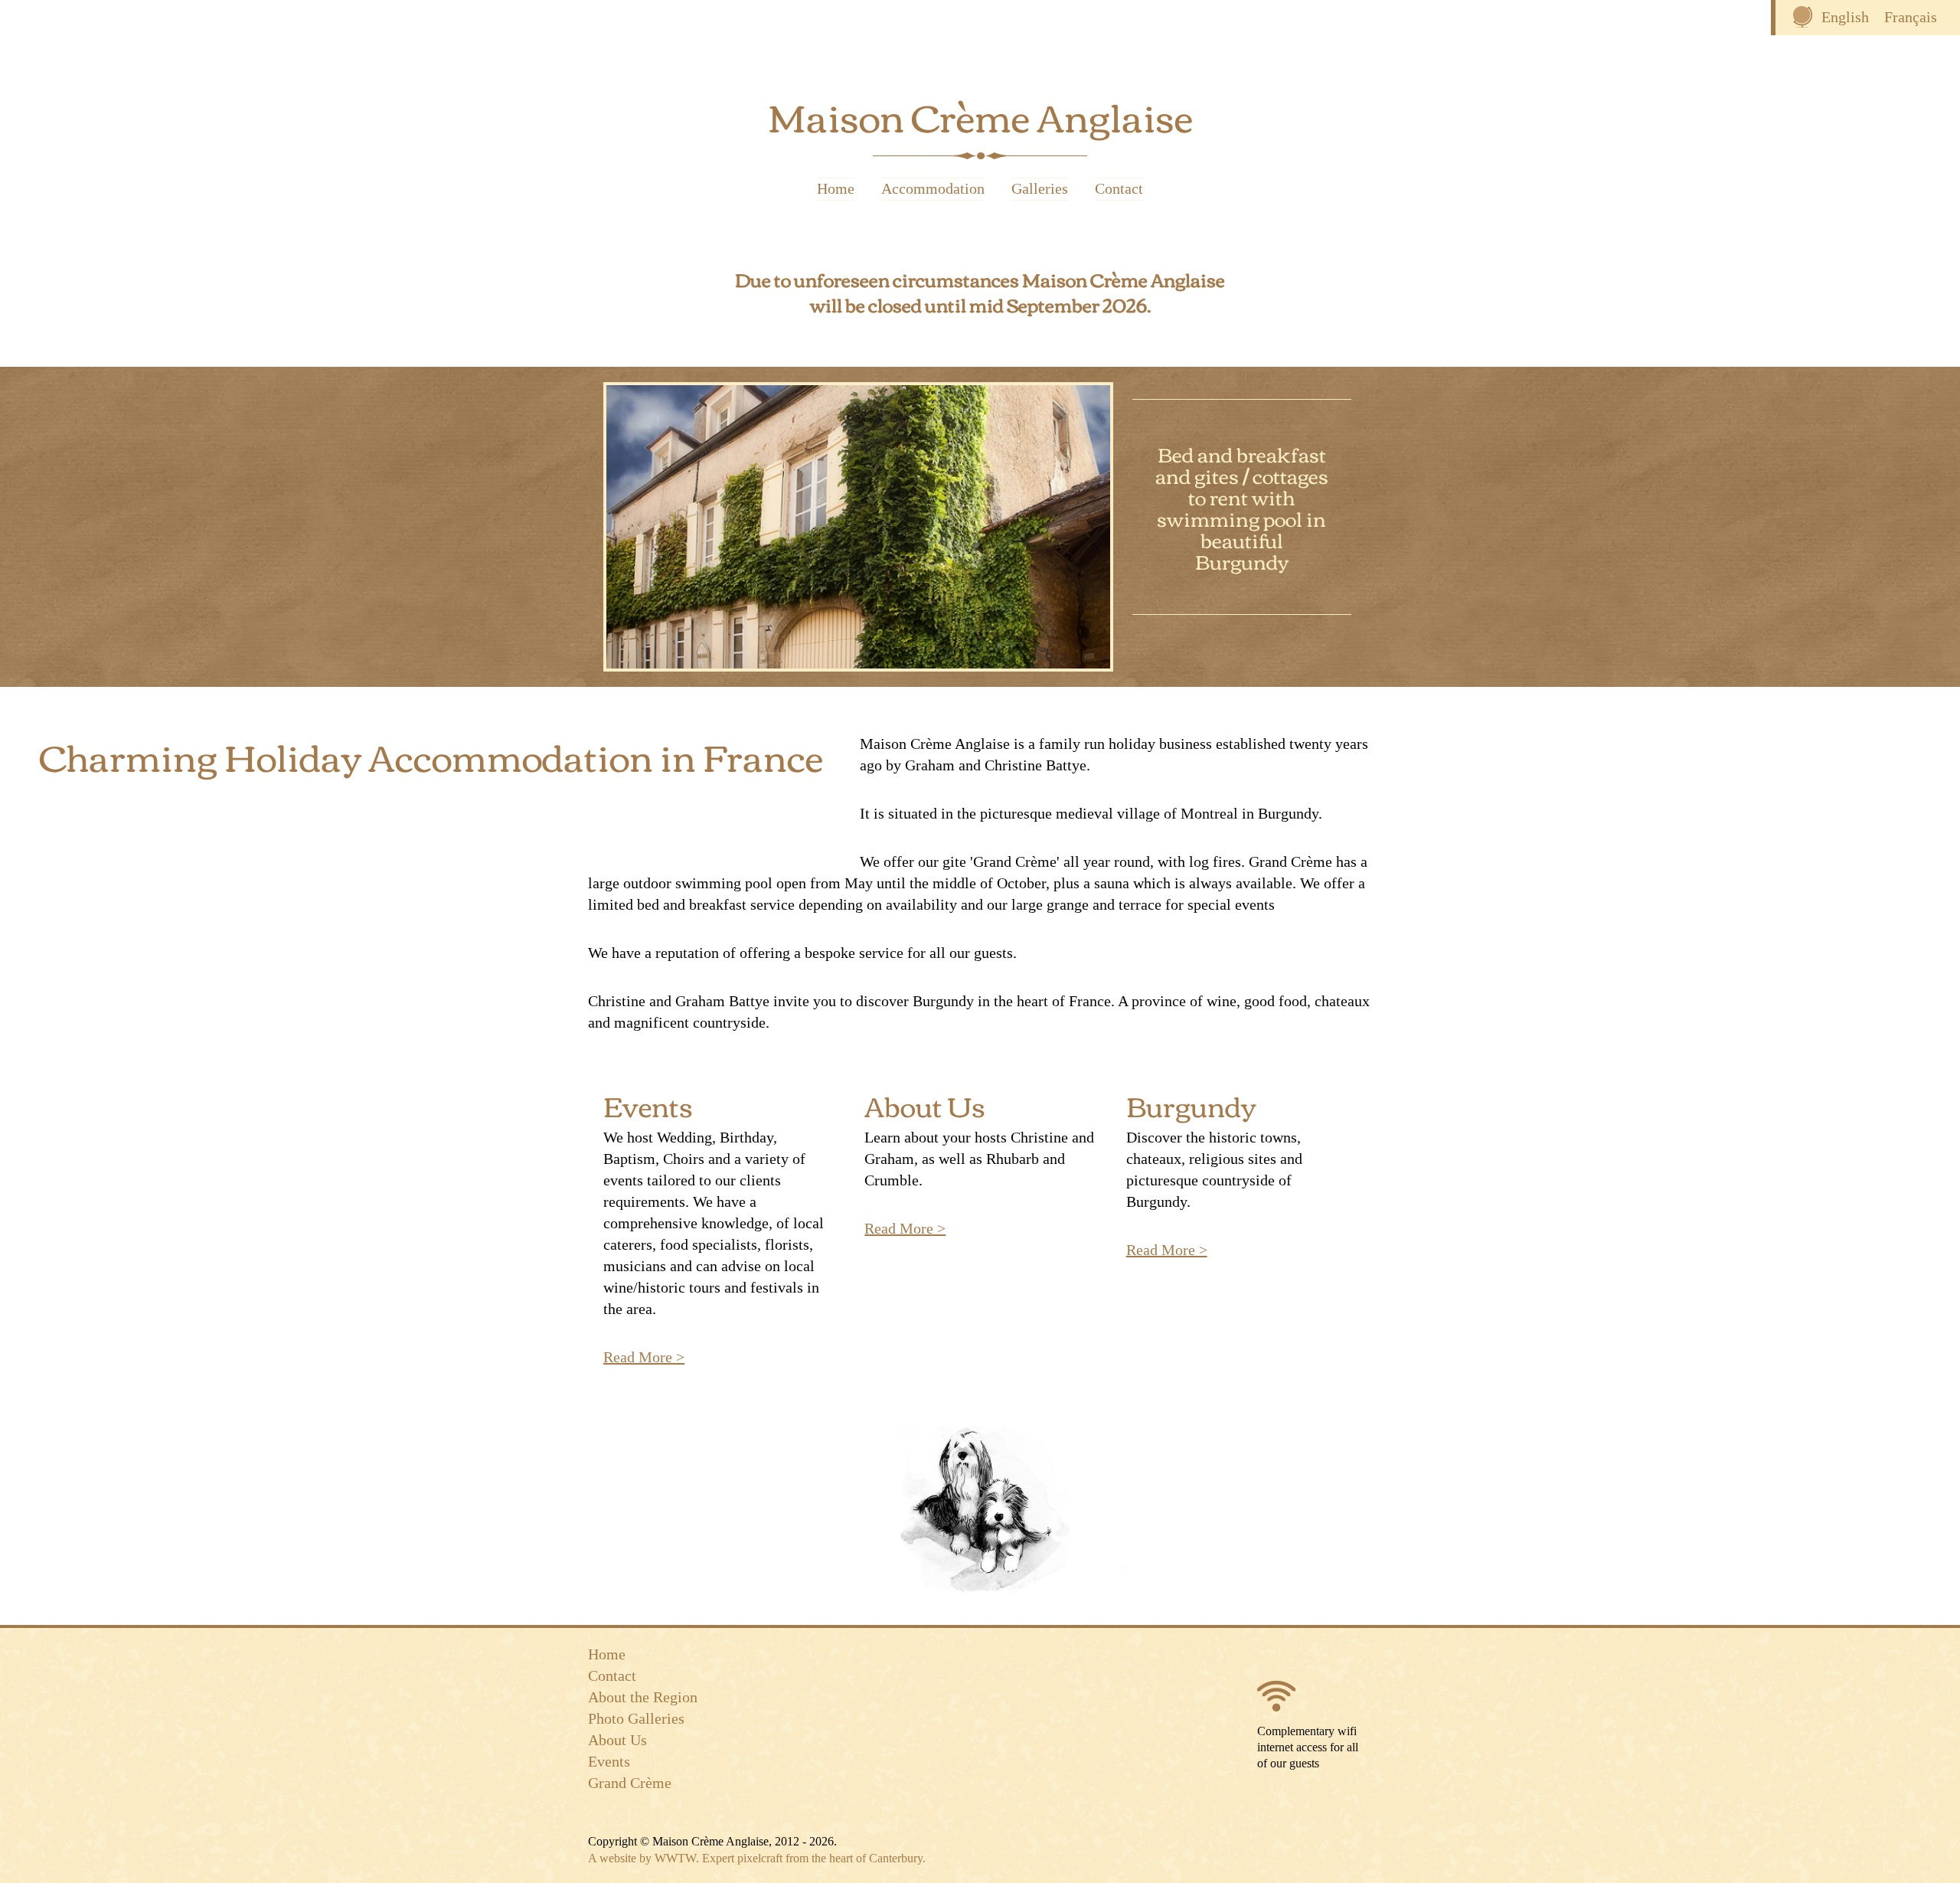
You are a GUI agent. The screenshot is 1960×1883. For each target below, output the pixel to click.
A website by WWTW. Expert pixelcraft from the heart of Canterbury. (757, 1858)
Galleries (1040, 189)
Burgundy (1191, 1105)
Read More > (644, 1357)
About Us (925, 1105)
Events (648, 1105)
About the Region (643, 1697)
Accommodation (933, 189)
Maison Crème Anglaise (980, 115)
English (1845, 17)
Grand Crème (630, 1783)
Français (1911, 17)
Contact (1119, 189)
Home (836, 189)
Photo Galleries (636, 1718)
